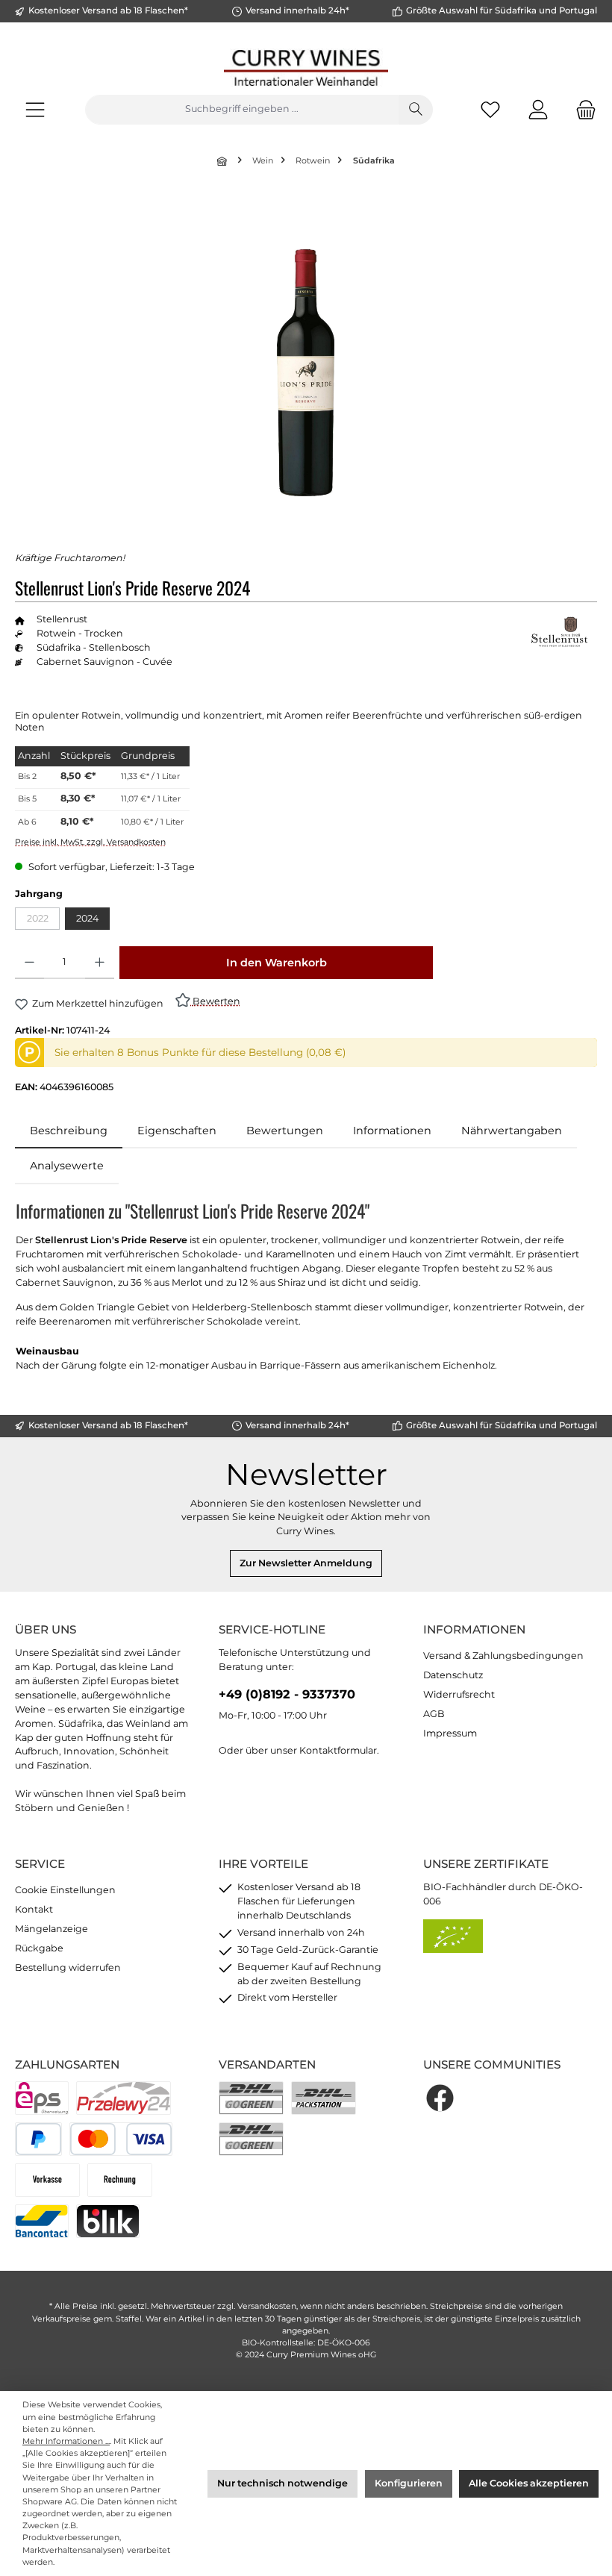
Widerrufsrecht (459, 1694)
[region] (306, 372)
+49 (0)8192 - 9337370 (287, 1694)
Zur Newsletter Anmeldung (306, 1563)
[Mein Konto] (538, 109)
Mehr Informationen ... (66, 2441)
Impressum (450, 1733)
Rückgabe (39, 1948)
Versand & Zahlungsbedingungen (503, 1656)
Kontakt (34, 1909)
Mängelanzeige (51, 1929)
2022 (43, 921)
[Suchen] (416, 110)
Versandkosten (267, 2306)
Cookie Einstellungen (65, 1890)
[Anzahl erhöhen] (100, 963)
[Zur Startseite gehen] (306, 68)
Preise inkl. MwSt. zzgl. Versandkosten (90, 842)
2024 (87, 918)
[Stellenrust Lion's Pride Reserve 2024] (305, 373)
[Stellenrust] (560, 632)
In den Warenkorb (277, 963)
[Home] (223, 161)
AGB (434, 1714)
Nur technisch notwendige (282, 2483)
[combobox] (242, 110)
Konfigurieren (409, 2483)
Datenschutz (453, 1675)
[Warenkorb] (581, 109)
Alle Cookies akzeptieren (529, 2483)
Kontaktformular (338, 1750)
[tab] (69, 1131)
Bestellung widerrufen (68, 1967)
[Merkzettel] (490, 109)
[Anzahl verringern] (29, 963)
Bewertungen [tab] (285, 1131)
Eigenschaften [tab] (177, 1131)
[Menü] (35, 109)
